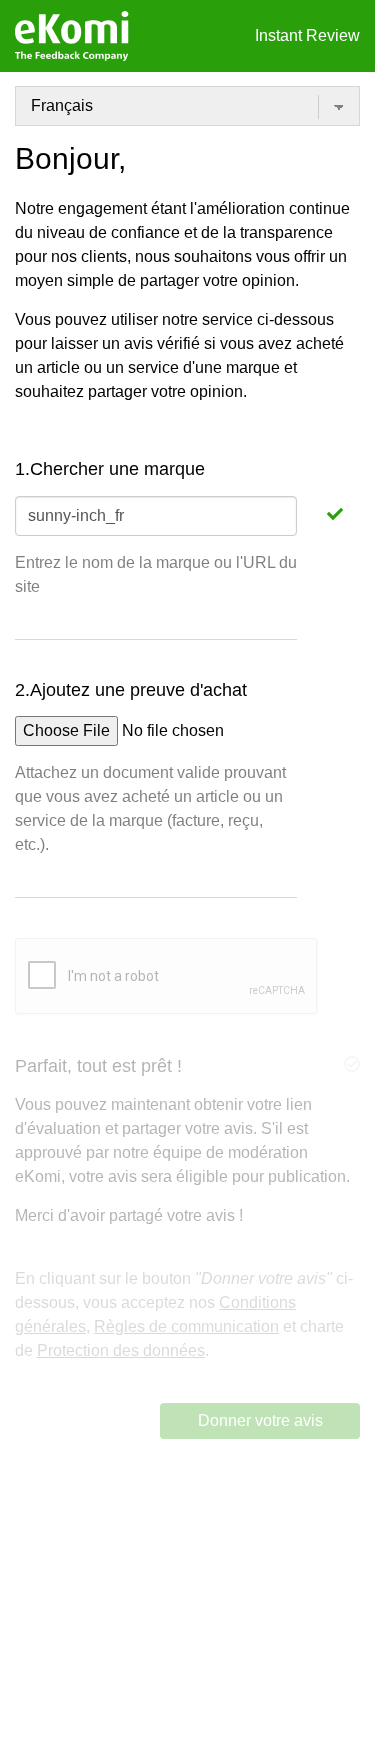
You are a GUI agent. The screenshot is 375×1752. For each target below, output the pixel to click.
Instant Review (307, 35)
